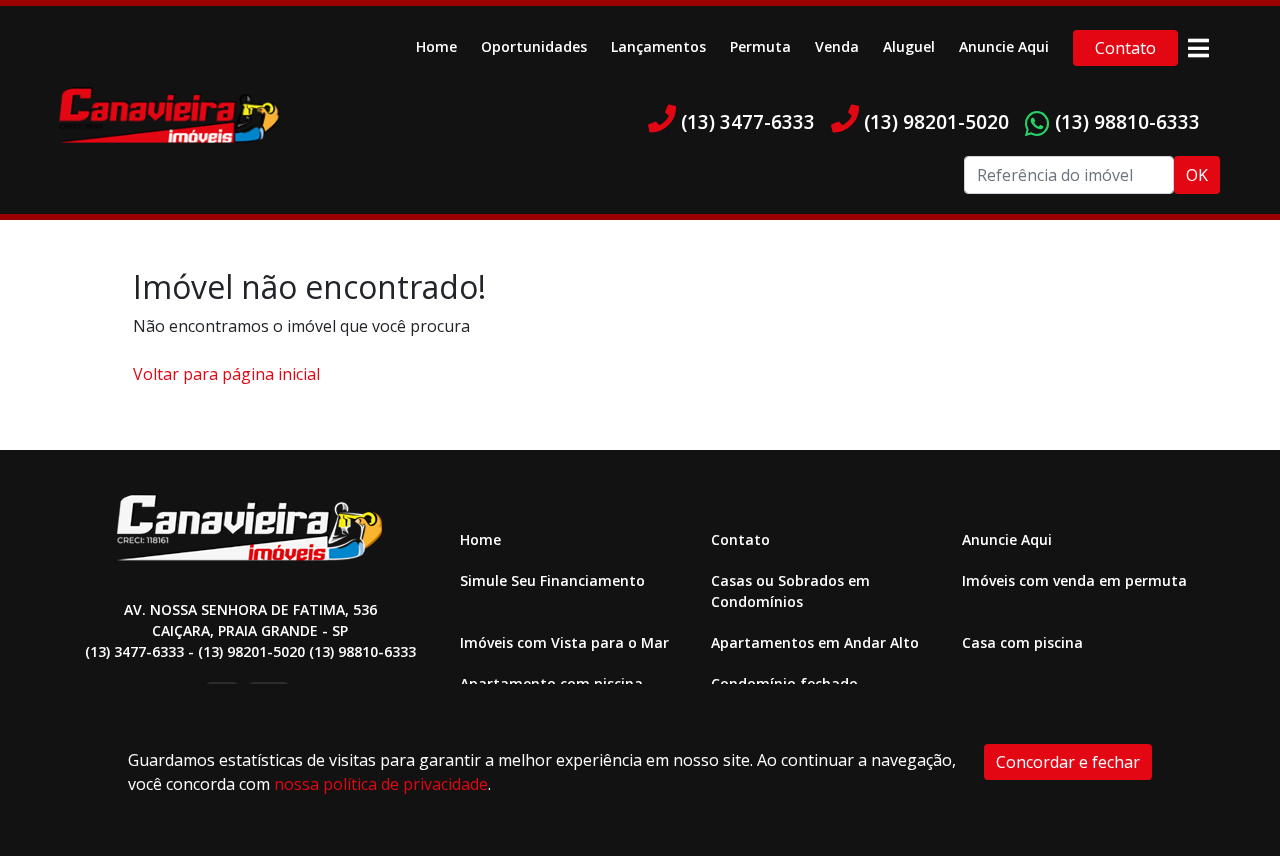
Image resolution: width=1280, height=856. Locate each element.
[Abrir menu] (1198, 48)
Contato (1125, 48)
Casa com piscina (1022, 642)
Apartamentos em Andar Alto (815, 642)
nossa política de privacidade (381, 784)
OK (1197, 175)
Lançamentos (658, 46)
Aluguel (909, 46)
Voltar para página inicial (226, 374)
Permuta (760, 46)
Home (436, 46)
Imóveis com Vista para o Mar (564, 642)
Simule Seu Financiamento (552, 580)
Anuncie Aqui (1004, 46)
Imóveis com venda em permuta (1074, 580)
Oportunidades (534, 46)
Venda (837, 46)
